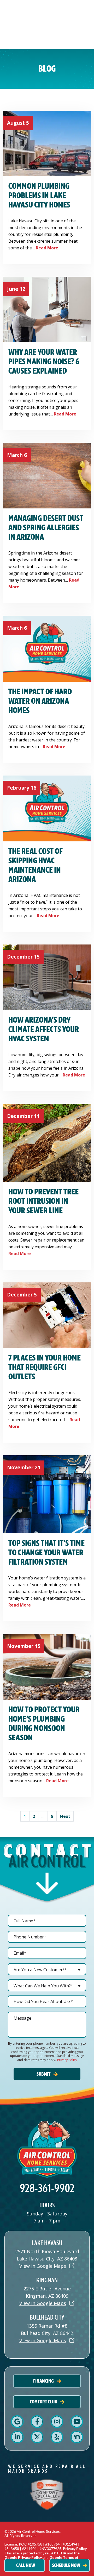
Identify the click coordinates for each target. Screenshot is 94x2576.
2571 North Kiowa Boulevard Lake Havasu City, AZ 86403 (47, 2255)
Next (65, 1816)
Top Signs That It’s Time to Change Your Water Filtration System (46, 1553)
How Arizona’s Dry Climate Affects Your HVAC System (44, 1029)
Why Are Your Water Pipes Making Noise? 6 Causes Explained (44, 362)
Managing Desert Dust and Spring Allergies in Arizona (46, 528)
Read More (47, 248)
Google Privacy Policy (23, 2557)
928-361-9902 (47, 2188)
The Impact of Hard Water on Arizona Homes (40, 701)
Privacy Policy (67, 2060)
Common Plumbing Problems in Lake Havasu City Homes (39, 196)
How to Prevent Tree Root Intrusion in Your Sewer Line (43, 1201)
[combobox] (47, 1969)
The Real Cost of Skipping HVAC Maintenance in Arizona (36, 865)
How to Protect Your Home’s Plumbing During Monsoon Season (44, 1724)
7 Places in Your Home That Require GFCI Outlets (45, 1367)
